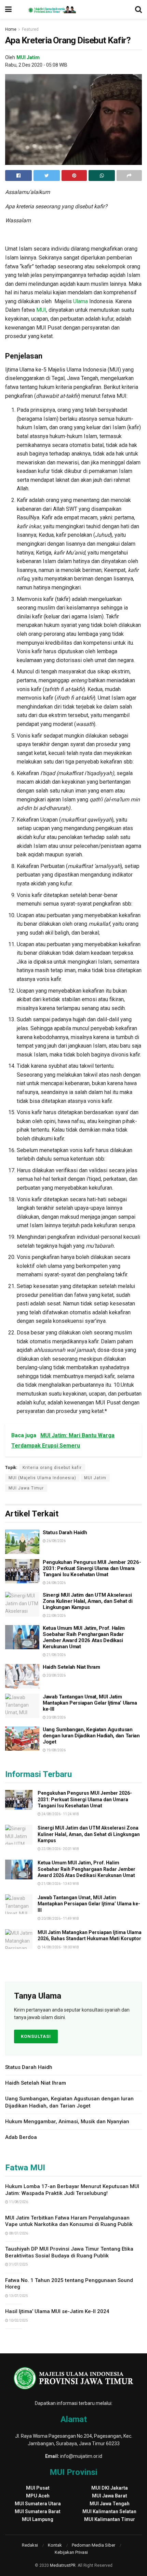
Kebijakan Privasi (71, 2552)
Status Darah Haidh (65, 1532)
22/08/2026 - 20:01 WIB (60, 1849)
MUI (41, 310)
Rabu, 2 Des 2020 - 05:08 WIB (36, 65)
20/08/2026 (56, 1675)
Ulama (81, 301)
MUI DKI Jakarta (110, 2488)
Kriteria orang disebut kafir (52, 1468)
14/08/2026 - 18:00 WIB (60, 1947)
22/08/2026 (56, 1616)
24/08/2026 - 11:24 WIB (60, 1814)
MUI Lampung (38, 2519)
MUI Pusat (38, 2488)
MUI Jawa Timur (26, 1488)
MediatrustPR (63, 2565)
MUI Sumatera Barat (38, 2511)
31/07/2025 (18, 2264)
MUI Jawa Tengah (110, 2504)
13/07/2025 (18, 2296)
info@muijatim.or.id (81, 2456)
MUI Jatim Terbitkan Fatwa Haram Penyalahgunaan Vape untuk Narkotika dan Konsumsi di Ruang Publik (69, 2221)
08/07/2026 (18, 2233)
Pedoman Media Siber (93, 2545)
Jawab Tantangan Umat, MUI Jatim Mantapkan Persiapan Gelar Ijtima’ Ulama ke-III (90, 1703)
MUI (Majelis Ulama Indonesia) (42, 1478)
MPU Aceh (38, 2496)
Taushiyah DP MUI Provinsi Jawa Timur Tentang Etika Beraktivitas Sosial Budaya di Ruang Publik (69, 2252)
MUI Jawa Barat (110, 2496)
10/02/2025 (18, 2320)
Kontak (55, 2545)
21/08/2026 (56, 1655)
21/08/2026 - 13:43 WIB (60, 1884)
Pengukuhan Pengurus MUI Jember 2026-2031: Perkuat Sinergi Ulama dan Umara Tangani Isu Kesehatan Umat (92, 1568)
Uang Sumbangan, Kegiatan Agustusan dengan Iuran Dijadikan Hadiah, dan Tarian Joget (91, 1736)
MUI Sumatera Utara (38, 2504)
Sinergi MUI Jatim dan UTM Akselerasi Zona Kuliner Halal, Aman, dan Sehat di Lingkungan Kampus (88, 1601)
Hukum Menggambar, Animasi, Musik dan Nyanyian (67, 2122)
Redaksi (30, 2545)
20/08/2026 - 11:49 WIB (60, 1919)
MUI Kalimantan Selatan (109, 2511)
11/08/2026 (18, 2202)
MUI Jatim (28, 57)
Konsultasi (36, 2036)
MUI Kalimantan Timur (110, 2519)
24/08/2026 (56, 1583)
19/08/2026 (56, 1750)
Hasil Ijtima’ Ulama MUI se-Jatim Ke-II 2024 (57, 2311)
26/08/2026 (56, 1541)
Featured (30, 29)
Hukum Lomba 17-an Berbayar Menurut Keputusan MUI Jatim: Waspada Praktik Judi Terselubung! (72, 2190)
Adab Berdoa (21, 2137)
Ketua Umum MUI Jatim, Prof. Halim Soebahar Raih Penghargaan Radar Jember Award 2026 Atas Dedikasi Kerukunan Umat (84, 1637)
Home (11, 29)
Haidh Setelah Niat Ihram (71, 1667)
